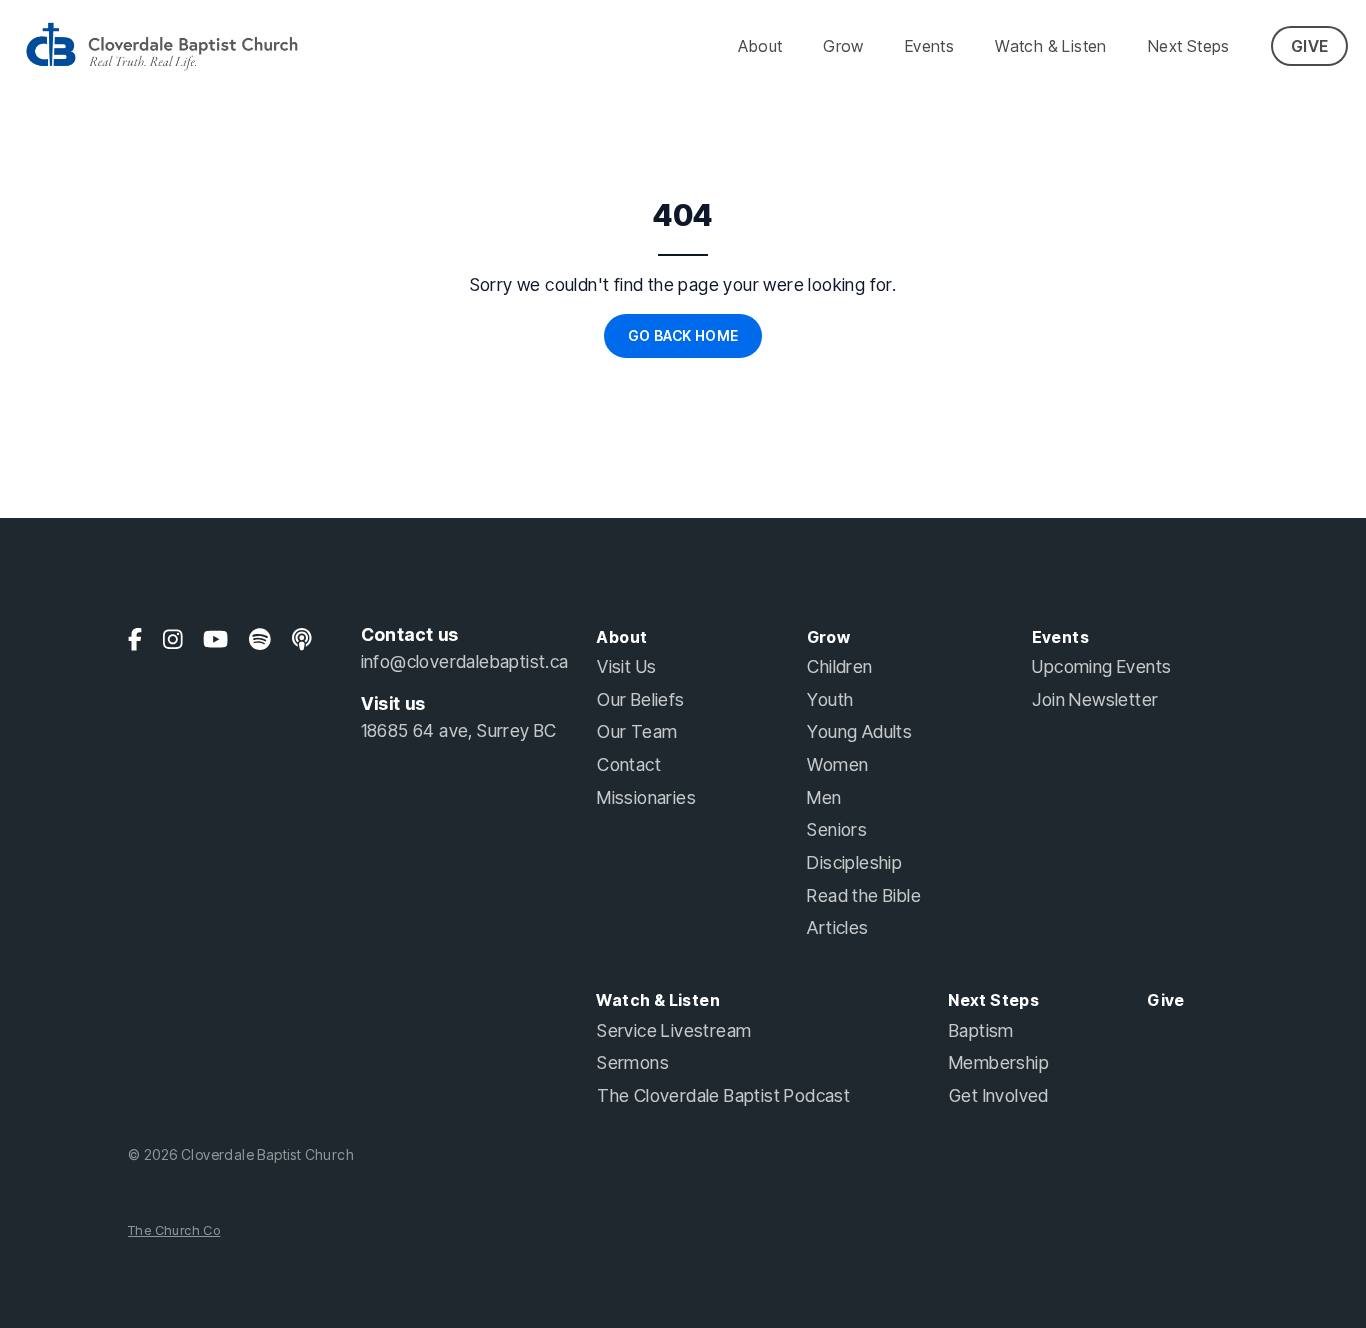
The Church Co (174, 1230)
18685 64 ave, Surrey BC (459, 730)
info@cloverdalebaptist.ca (465, 661)
